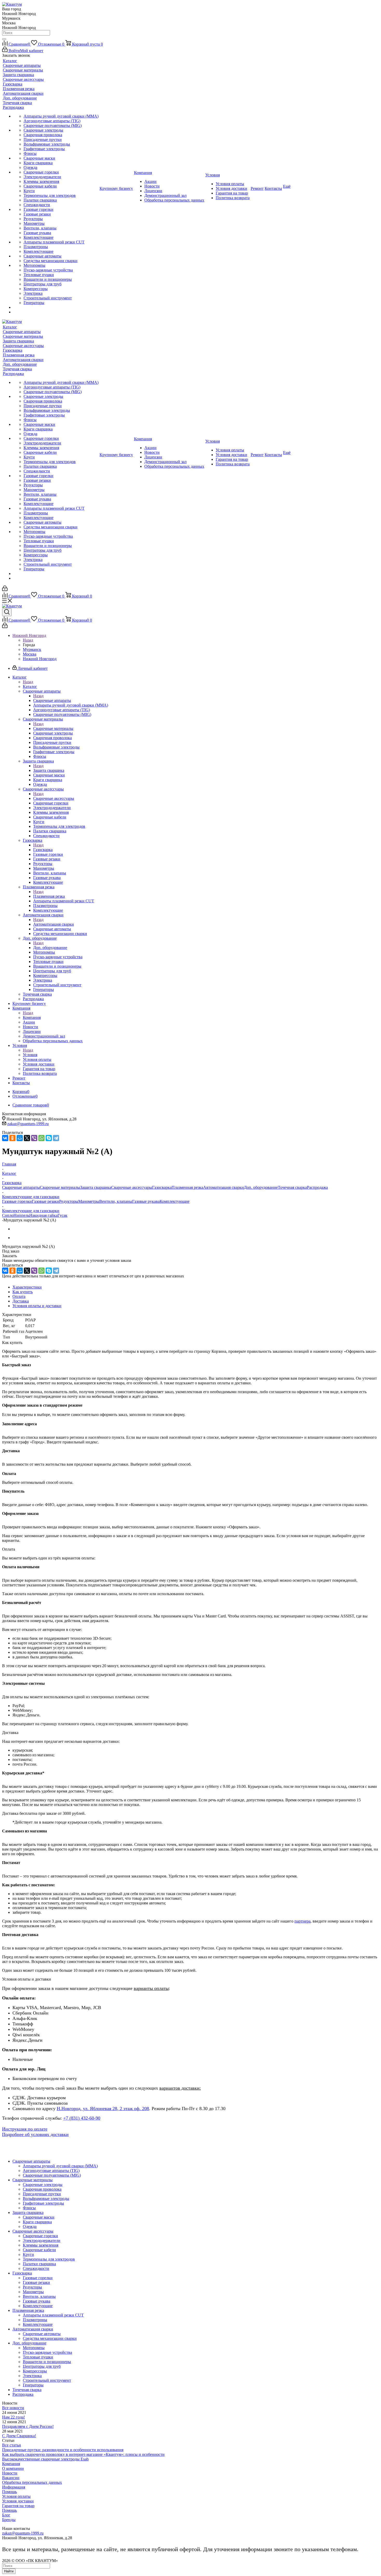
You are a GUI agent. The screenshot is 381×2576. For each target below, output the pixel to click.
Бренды (9, 2520)
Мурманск (32, 649)
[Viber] (34, 1138)
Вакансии (11, 2478)
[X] (27, 1138)
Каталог (30, 686)
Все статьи (12, 2445)
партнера (302, 1921)
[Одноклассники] (12, 1138)
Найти (9, 2571)
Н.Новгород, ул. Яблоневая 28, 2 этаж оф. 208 (103, 2109)
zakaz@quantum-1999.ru (28, 1124)
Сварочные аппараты (52, 700)
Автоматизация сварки (54, 924)
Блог (6, 2515)
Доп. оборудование (50, 948)
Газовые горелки (17, 1201)
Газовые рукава (146, 1201)
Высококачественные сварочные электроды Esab (45, 2459)
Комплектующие (175, 1201)
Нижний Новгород (40, 659)
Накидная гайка (43, 1215)
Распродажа (317, 1187)
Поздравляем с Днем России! (28, 2426)
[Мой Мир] (20, 1138)
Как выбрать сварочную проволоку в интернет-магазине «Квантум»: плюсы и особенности (83, 2454)
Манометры (89, 1201)
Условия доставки (18, 2501)
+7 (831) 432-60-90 (82, 2118)
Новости (10, 2473)
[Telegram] (56, 1138)
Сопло (8, 1215)
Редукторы (69, 1201)
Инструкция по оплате (25, 2129)
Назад (28, 640)
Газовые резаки (45, 1201)
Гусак (62, 1215)
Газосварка (43, 850)
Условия (30, 1055)
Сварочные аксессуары (54, 798)
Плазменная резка (49, 896)
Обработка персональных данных (32, 2482)
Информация (14, 2487)
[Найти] (4, 39)
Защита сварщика (49, 770)
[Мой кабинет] (5, 590)
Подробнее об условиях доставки (35, 2134)
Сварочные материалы (53, 728)
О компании (13, 2468)
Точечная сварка (292, 1187)
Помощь (9, 2492)
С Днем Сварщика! (19, 2436)
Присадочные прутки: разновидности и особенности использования (63, 2450)
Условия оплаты (16, 2496)
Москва (30, 654)
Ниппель (21, 1215)
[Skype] (49, 1138)
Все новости (13, 2408)
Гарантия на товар (18, 2506)
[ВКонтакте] (5, 1138)
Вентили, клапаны (116, 1201)
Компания (32, 1017)
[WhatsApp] (41, 1138)
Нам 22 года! (13, 2417)
